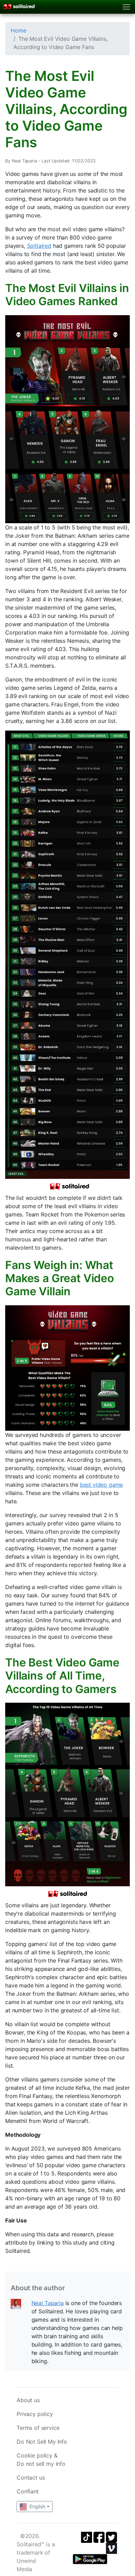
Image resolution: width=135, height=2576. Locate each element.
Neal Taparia (48, 2303)
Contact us (31, 2478)
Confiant (28, 2491)
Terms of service (38, 2428)
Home (18, 30)
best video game (102, 1485)
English (37, 2506)
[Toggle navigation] (127, 7)
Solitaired (39, 246)
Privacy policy (35, 2414)
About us (28, 2400)
